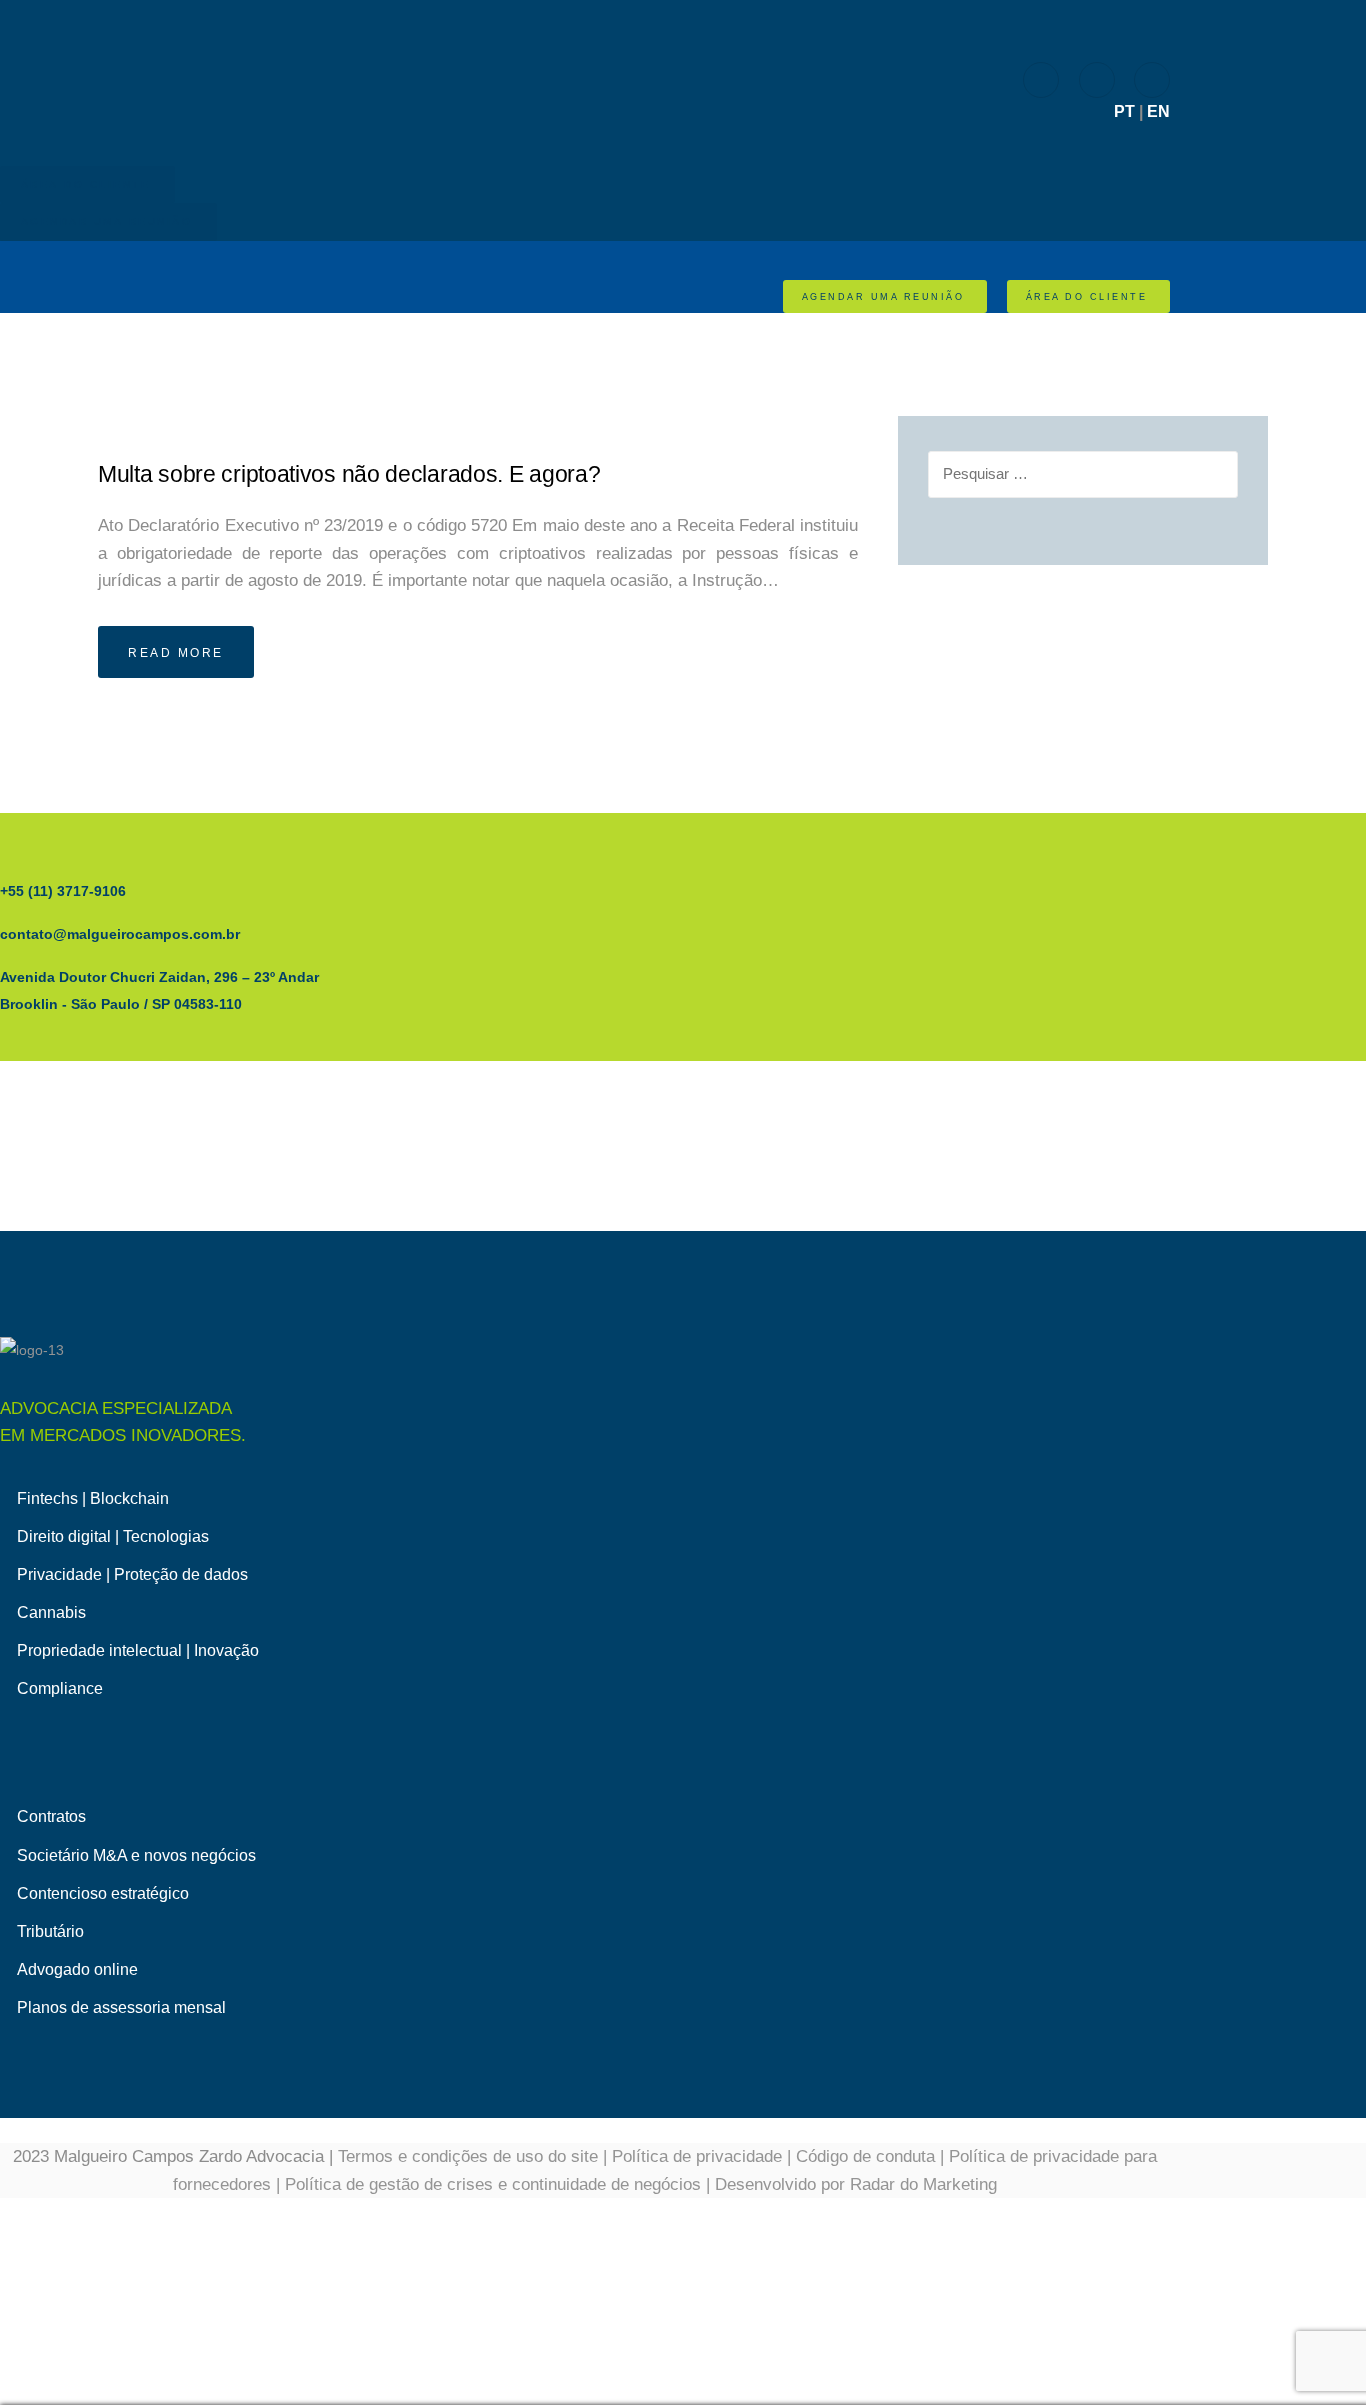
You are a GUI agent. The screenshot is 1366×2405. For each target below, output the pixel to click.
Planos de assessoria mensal (121, 2007)
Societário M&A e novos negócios (136, 1855)
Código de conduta (865, 2156)
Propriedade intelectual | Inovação (138, 1650)
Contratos (51, 1816)
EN (1158, 111)
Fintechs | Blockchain (93, 1498)
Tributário (50, 1931)
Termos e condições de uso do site (468, 2156)
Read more (176, 653)
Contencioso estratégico (103, 1893)
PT (1124, 111)
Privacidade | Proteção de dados (132, 1574)
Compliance (60, 1688)
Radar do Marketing (923, 2184)
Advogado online (77, 1969)
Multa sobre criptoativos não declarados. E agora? (349, 474)
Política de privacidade (697, 2156)
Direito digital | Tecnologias (113, 1536)
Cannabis (51, 1612)
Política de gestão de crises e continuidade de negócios (493, 2184)
